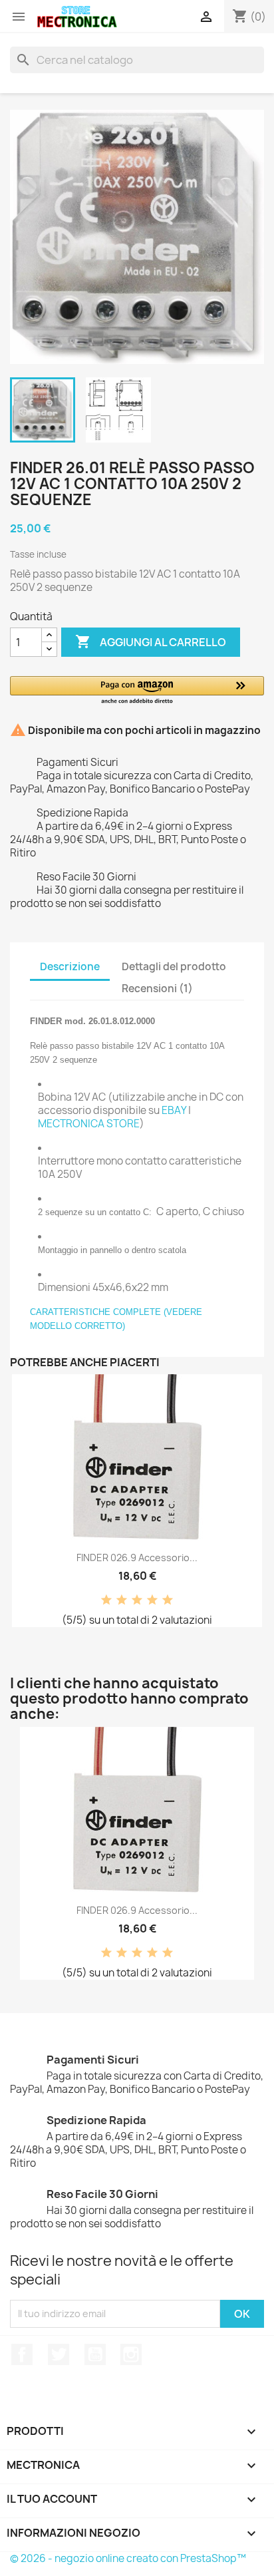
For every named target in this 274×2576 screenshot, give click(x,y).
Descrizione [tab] (70, 967)
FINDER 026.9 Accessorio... (137, 1558)
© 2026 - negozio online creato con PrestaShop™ (128, 2558)
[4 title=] (152, 1600)
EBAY (174, 1110)
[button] (137, 691)
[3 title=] (137, 1600)
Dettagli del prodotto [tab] (174, 967)
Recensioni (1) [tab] (157, 989)
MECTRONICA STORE (89, 1124)
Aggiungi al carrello (151, 642)
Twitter (59, 2354)
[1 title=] (106, 1600)
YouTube (95, 2354)
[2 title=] (122, 1600)
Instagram (131, 2354)
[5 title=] (168, 1600)
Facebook (22, 2354)
